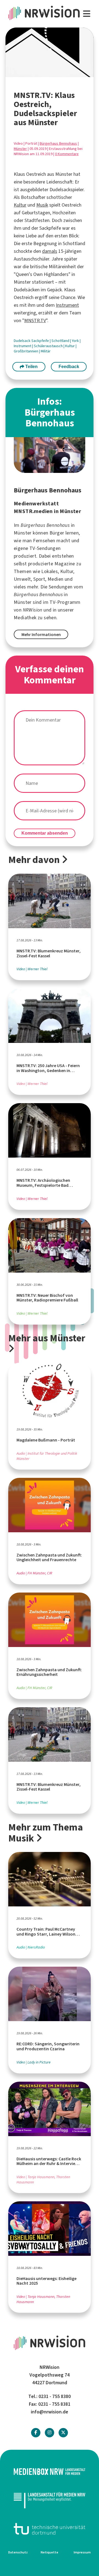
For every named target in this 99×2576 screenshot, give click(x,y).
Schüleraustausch (49, 346)
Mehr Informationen (41, 635)
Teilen (31, 367)
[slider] (38, 73)
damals (50, 251)
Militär (46, 351)
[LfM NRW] (50, 2500)
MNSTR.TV (35, 320)
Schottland (61, 341)
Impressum (82, 2552)
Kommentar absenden (45, 833)
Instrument (67, 305)
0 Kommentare (67, 154)
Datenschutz (18, 2552)
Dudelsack (23, 341)
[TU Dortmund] (50, 2529)
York (76, 341)
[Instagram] (50, 2433)
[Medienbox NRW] (50, 2472)
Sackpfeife (41, 341)
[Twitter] (63, 2433)
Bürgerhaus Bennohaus (58, 143)
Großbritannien (26, 351)
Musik (42, 205)
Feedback (69, 367)
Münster (20, 149)
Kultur (20, 205)
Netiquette (50, 2552)
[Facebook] (36, 2433)
